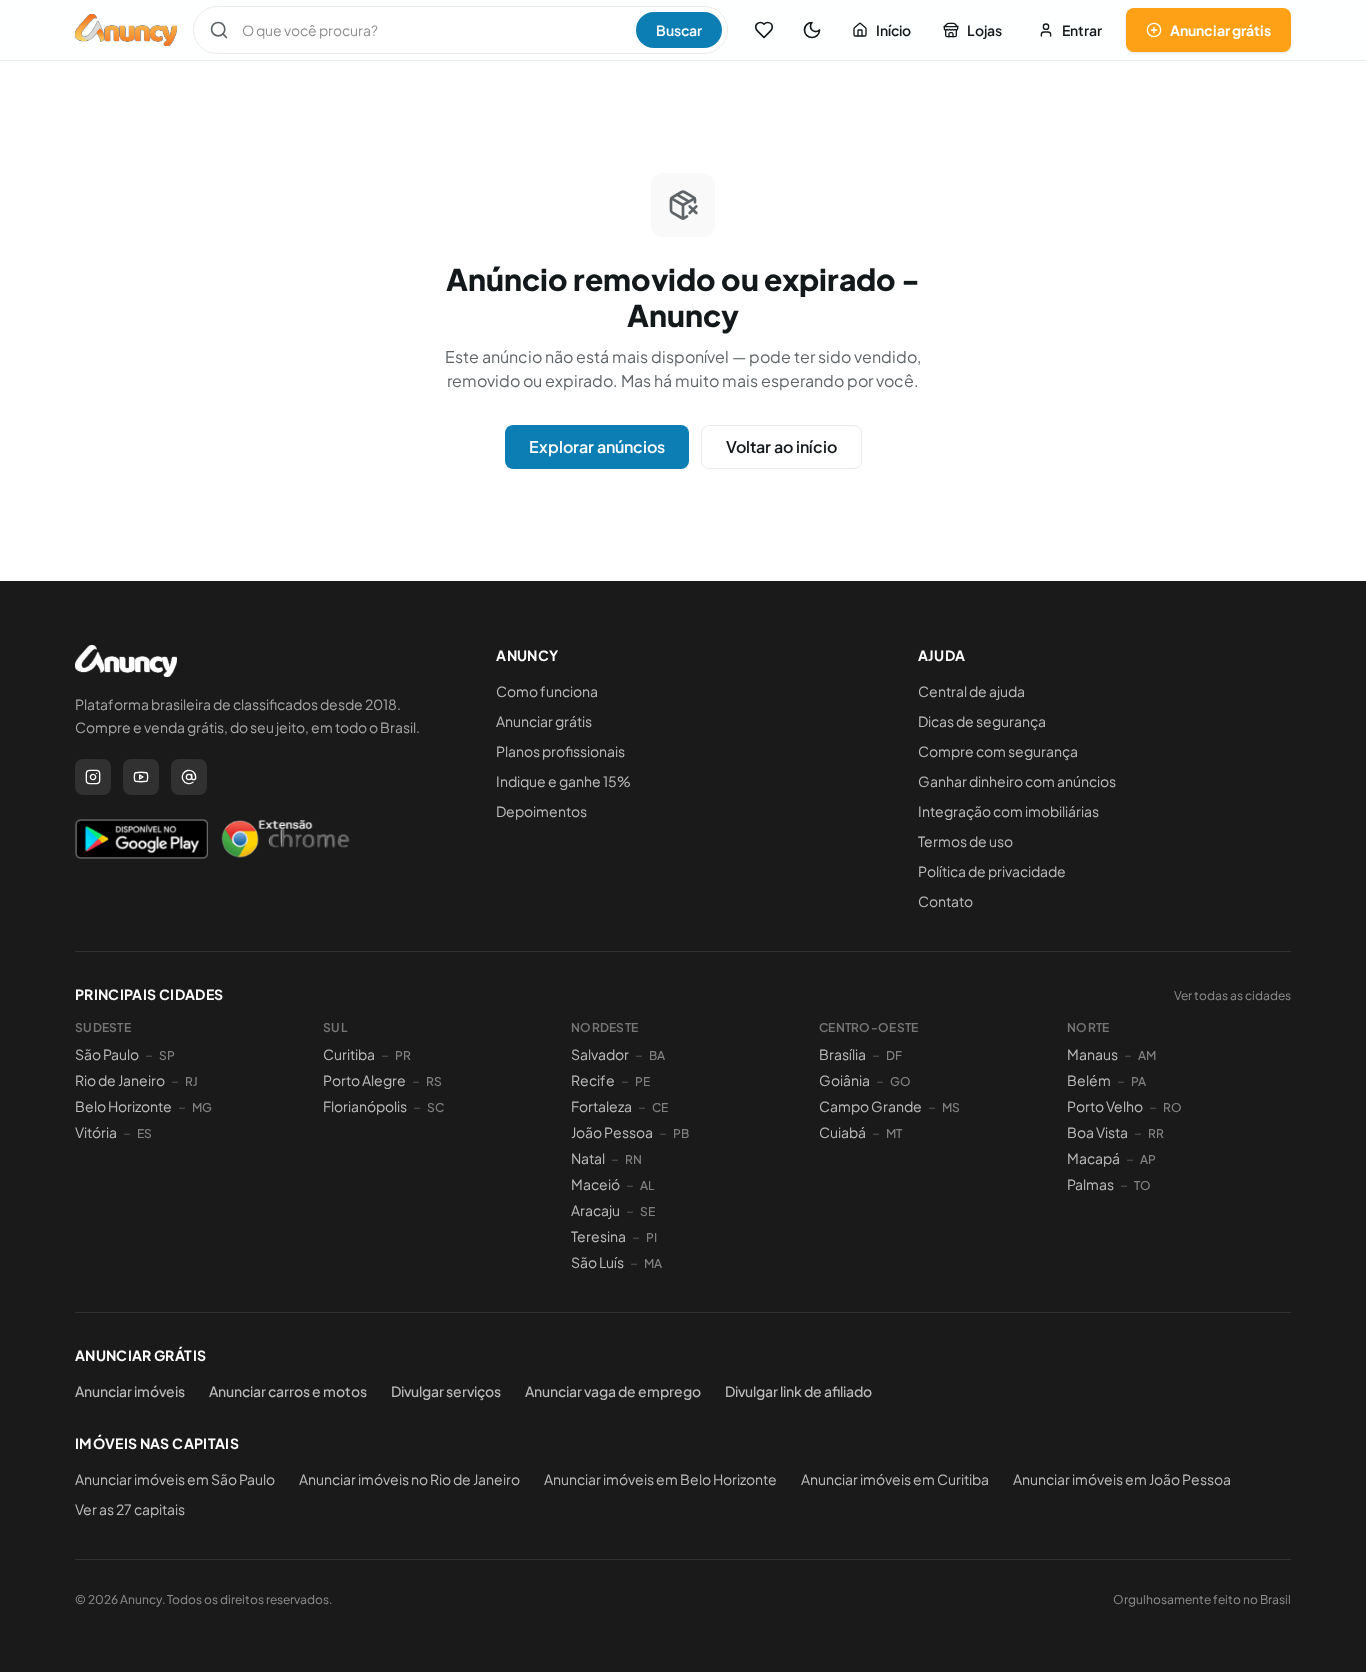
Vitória (96, 1132)
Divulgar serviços (446, 1391)
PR (403, 1055)
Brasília (842, 1054)
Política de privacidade (992, 871)
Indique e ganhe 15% (563, 781)
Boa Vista (1097, 1132)
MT (894, 1133)
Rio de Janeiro (120, 1080)
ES (144, 1133)
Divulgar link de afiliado (798, 1391)
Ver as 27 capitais (130, 1509)
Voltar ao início (781, 446)
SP (167, 1055)
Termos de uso (965, 841)
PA (1138, 1081)
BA (657, 1055)
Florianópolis (365, 1106)
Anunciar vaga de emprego (613, 1391)
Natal (588, 1158)
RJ (191, 1081)
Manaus (1092, 1054)
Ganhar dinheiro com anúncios (1017, 781)
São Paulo (107, 1054)
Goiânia (844, 1080)
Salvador (600, 1054)
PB (681, 1133)
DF (894, 1055)
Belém (1089, 1080)
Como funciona (547, 691)
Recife (593, 1080)
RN (633, 1159)
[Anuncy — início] (126, 30)
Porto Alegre (364, 1080)
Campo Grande (870, 1106)
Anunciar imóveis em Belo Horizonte (660, 1479)
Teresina (598, 1236)
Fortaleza (601, 1106)
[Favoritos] (764, 30)
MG (202, 1107)
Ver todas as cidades (1232, 995)
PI (651, 1237)
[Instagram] (93, 777)
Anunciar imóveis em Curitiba (895, 1479)
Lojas (984, 30)
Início (893, 30)
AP (1148, 1159)
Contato (945, 901)
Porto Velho (1105, 1106)
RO (1172, 1107)
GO (900, 1081)
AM (1147, 1055)
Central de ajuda (971, 691)
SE (647, 1211)
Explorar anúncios (597, 446)
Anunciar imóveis (130, 1391)
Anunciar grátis (1220, 30)
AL (647, 1185)
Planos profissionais (560, 751)
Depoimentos (541, 811)
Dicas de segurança (982, 721)
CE (660, 1107)
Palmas (1090, 1184)
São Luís (597, 1262)
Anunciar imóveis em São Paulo (175, 1479)
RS (434, 1081)
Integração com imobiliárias (1008, 811)
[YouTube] (141, 777)
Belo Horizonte (123, 1106)
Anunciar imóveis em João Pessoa (1122, 1479)
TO (1142, 1185)
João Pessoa (612, 1132)
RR (1156, 1133)
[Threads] (189, 777)
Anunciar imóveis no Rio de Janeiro (409, 1479)
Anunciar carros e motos (288, 1391)
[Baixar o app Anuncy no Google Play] (141, 839)
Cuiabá (842, 1132)
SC (435, 1107)
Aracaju (595, 1210)
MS (951, 1107)
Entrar (1082, 30)
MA (653, 1263)
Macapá (1093, 1158)
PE (642, 1081)
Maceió (595, 1184)
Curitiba (349, 1054)
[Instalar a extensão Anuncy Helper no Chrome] (285, 839)
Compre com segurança (998, 751)
